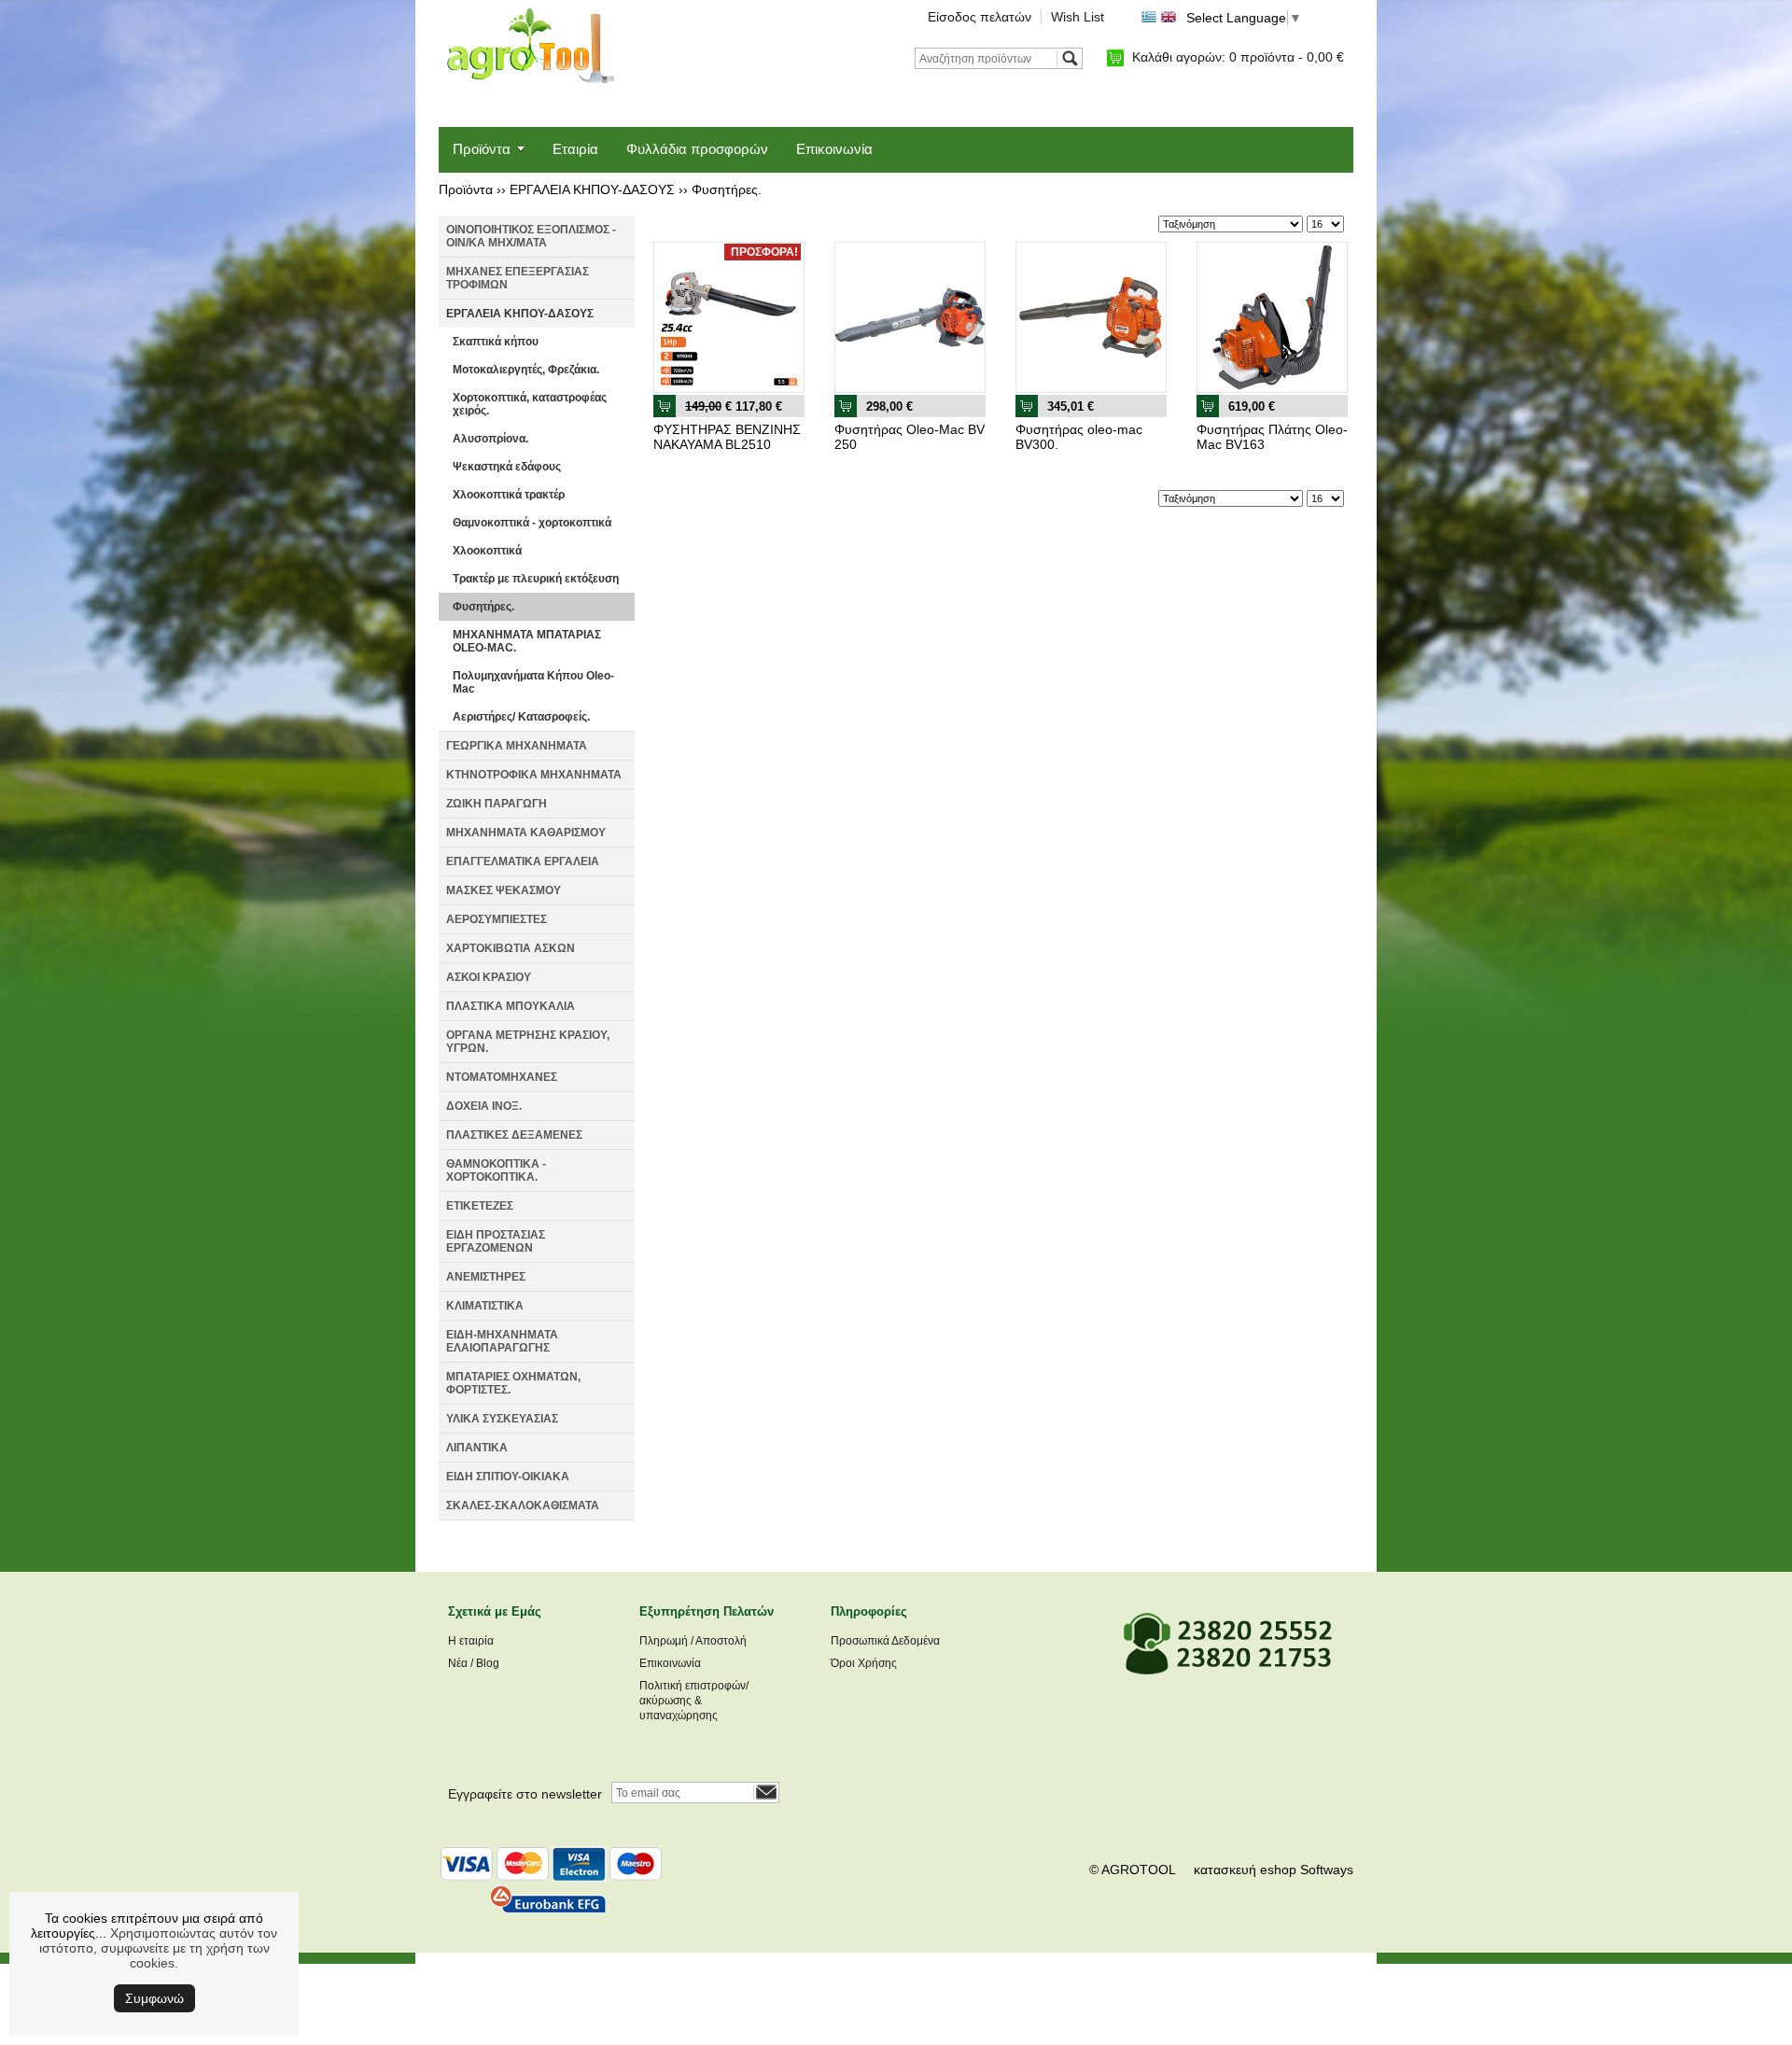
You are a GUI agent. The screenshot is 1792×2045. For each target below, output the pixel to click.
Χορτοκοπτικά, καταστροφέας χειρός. (530, 404)
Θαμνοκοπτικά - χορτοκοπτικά (532, 523)
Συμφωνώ (154, 1998)
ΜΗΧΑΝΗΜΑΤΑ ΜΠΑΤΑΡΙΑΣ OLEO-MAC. (527, 641)
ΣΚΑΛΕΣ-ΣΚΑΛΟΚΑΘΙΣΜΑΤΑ (523, 1506)
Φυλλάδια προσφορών (697, 149)
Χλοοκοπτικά (487, 551)
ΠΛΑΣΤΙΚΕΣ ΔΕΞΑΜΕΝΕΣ (514, 1135)
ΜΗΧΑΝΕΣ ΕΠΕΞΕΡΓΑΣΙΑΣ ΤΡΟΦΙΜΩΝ (518, 278)
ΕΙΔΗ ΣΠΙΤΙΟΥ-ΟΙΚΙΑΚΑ (508, 1477)
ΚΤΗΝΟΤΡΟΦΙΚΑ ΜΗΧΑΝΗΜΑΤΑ (534, 775)
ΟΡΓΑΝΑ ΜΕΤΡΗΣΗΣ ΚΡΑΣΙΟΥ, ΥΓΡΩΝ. (528, 1042)
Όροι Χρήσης (864, 1663)
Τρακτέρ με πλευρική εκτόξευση (536, 579)
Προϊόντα (482, 149)
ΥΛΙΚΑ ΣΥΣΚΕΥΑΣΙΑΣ (502, 1419)
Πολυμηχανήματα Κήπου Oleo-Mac (533, 682)
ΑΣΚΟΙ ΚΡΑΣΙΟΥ (489, 977)
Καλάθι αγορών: (1238, 57)
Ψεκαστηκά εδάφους (507, 467)
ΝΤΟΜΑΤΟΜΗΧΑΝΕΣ (502, 1077)
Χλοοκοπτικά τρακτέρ (509, 495)
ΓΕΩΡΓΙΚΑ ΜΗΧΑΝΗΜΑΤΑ (517, 746)
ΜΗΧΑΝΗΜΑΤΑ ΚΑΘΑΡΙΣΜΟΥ (526, 833)
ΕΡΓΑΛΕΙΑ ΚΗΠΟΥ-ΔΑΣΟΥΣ (592, 189)
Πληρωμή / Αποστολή (693, 1641)
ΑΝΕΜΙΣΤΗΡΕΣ (486, 1277)
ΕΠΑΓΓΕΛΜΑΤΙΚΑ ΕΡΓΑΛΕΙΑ (523, 861)
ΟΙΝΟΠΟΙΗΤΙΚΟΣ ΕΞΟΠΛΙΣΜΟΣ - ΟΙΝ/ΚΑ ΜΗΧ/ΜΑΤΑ (531, 236)
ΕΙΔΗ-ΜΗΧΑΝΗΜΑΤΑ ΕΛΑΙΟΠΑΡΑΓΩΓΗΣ (502, 1341)
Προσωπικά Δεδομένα (885, 1641)
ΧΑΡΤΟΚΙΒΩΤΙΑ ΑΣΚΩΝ (511, 948)
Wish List (1078, 17)
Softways (1327, 1870)
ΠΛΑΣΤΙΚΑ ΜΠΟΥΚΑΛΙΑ (511, 1006)
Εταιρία (575, 149)
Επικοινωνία (834, 149)
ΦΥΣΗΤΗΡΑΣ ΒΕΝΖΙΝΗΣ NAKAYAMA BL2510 (727, 437)
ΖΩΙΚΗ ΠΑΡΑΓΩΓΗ (497, 804)
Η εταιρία (471, 1641)
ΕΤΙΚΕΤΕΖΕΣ (480, 1206)
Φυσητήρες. (727, 189)
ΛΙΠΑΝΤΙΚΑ (477, 1448)
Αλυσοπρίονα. (490, 439)
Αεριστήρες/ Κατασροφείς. (521, 717)
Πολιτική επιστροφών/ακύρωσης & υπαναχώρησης (694, 1701)
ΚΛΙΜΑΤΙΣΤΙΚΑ (485, 1306)
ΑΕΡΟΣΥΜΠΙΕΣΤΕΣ (497, 919)
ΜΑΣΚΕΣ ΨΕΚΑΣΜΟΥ (504, 890)
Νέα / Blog (474, 1663)
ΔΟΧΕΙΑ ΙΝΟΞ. (484, 1106)
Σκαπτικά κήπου (496, 342)
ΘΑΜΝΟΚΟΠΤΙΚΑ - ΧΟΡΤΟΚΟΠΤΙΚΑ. (496, 1170)
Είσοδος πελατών (980, 17)
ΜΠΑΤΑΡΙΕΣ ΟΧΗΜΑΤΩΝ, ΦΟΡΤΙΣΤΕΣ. (513, 1383)
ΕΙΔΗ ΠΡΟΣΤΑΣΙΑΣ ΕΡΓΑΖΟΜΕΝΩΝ (496, 1241)
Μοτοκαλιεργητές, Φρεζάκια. (526, 370)
